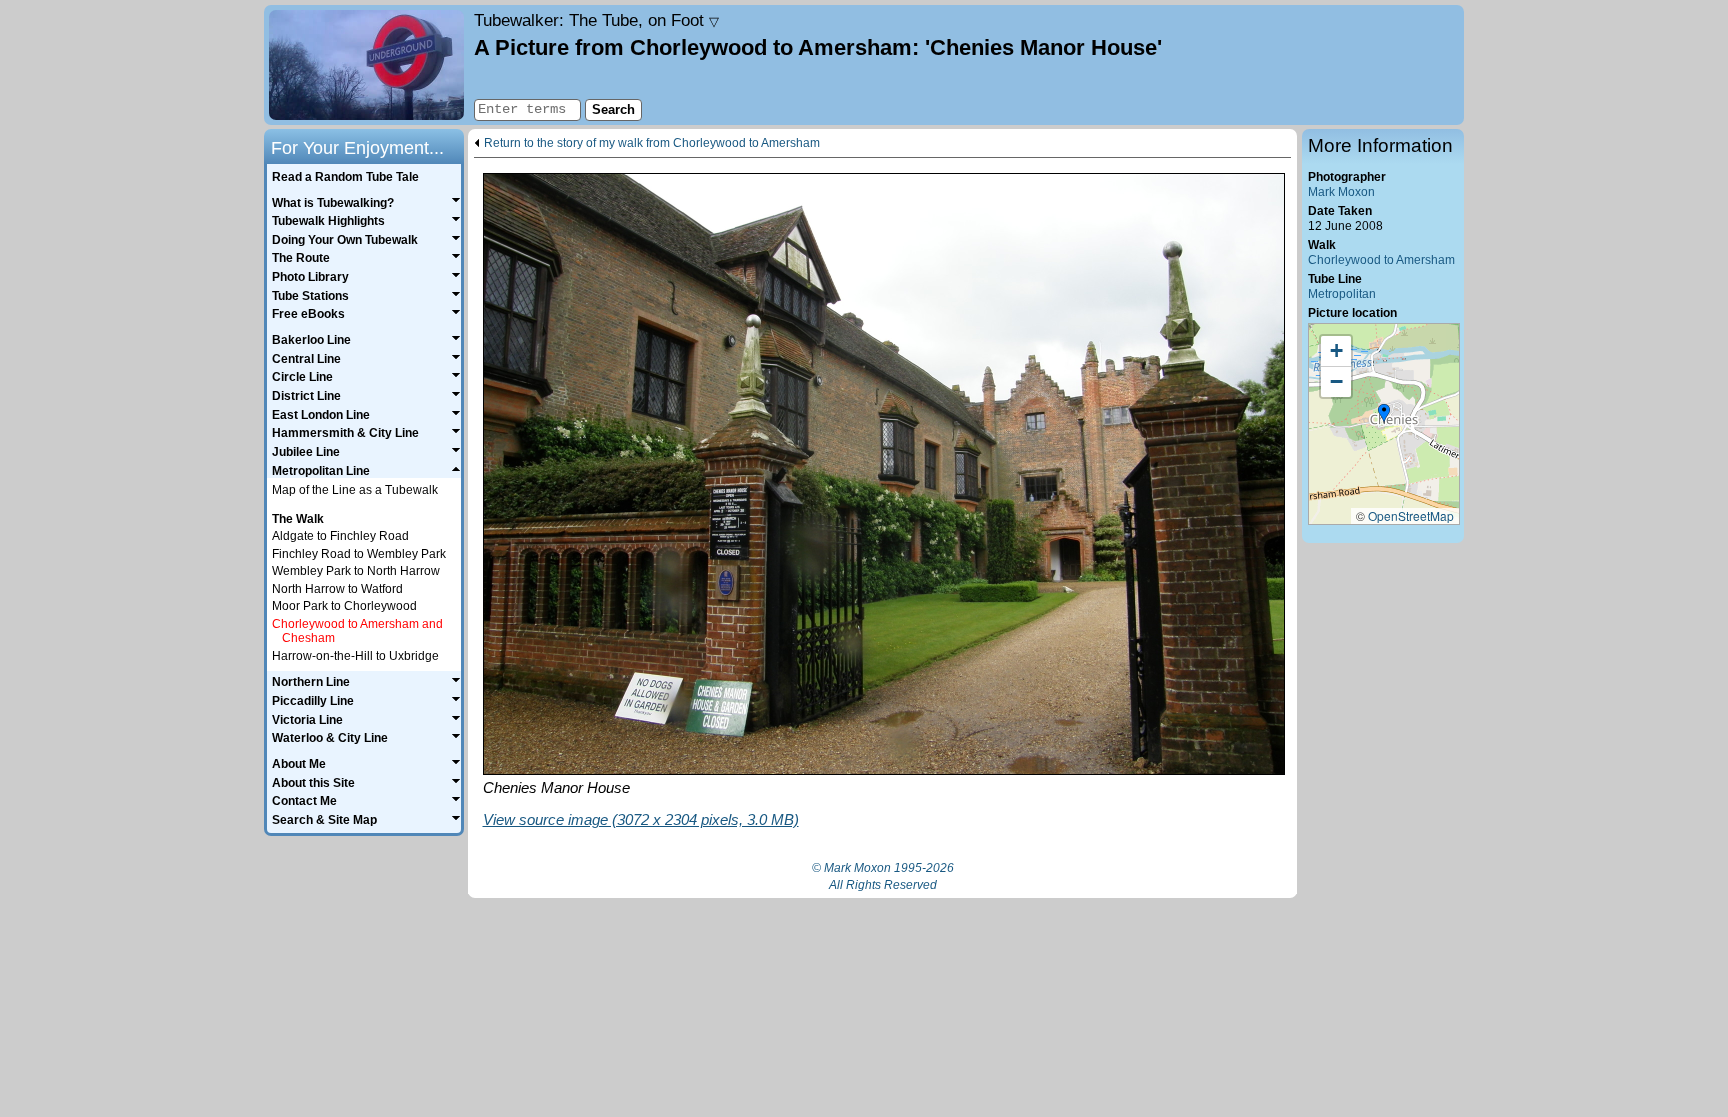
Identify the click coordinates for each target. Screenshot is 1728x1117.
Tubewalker (596, 20)
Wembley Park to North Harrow (356, 571)
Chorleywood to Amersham (1381, 260)
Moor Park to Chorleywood (344, 606)
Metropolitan (1342, 294)
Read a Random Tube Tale (345, 177)
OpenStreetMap (1411, 515)
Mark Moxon (1341, 192)
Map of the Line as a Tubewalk (355, 490)
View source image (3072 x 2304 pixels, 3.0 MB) (641, 819)
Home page (366, 65)
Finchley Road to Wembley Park (359, 554)
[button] (1384, 414)
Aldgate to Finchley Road (340, 536)
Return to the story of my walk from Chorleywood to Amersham (652, 143)
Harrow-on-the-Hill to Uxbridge (355, 656)
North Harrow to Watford (337, 589)
